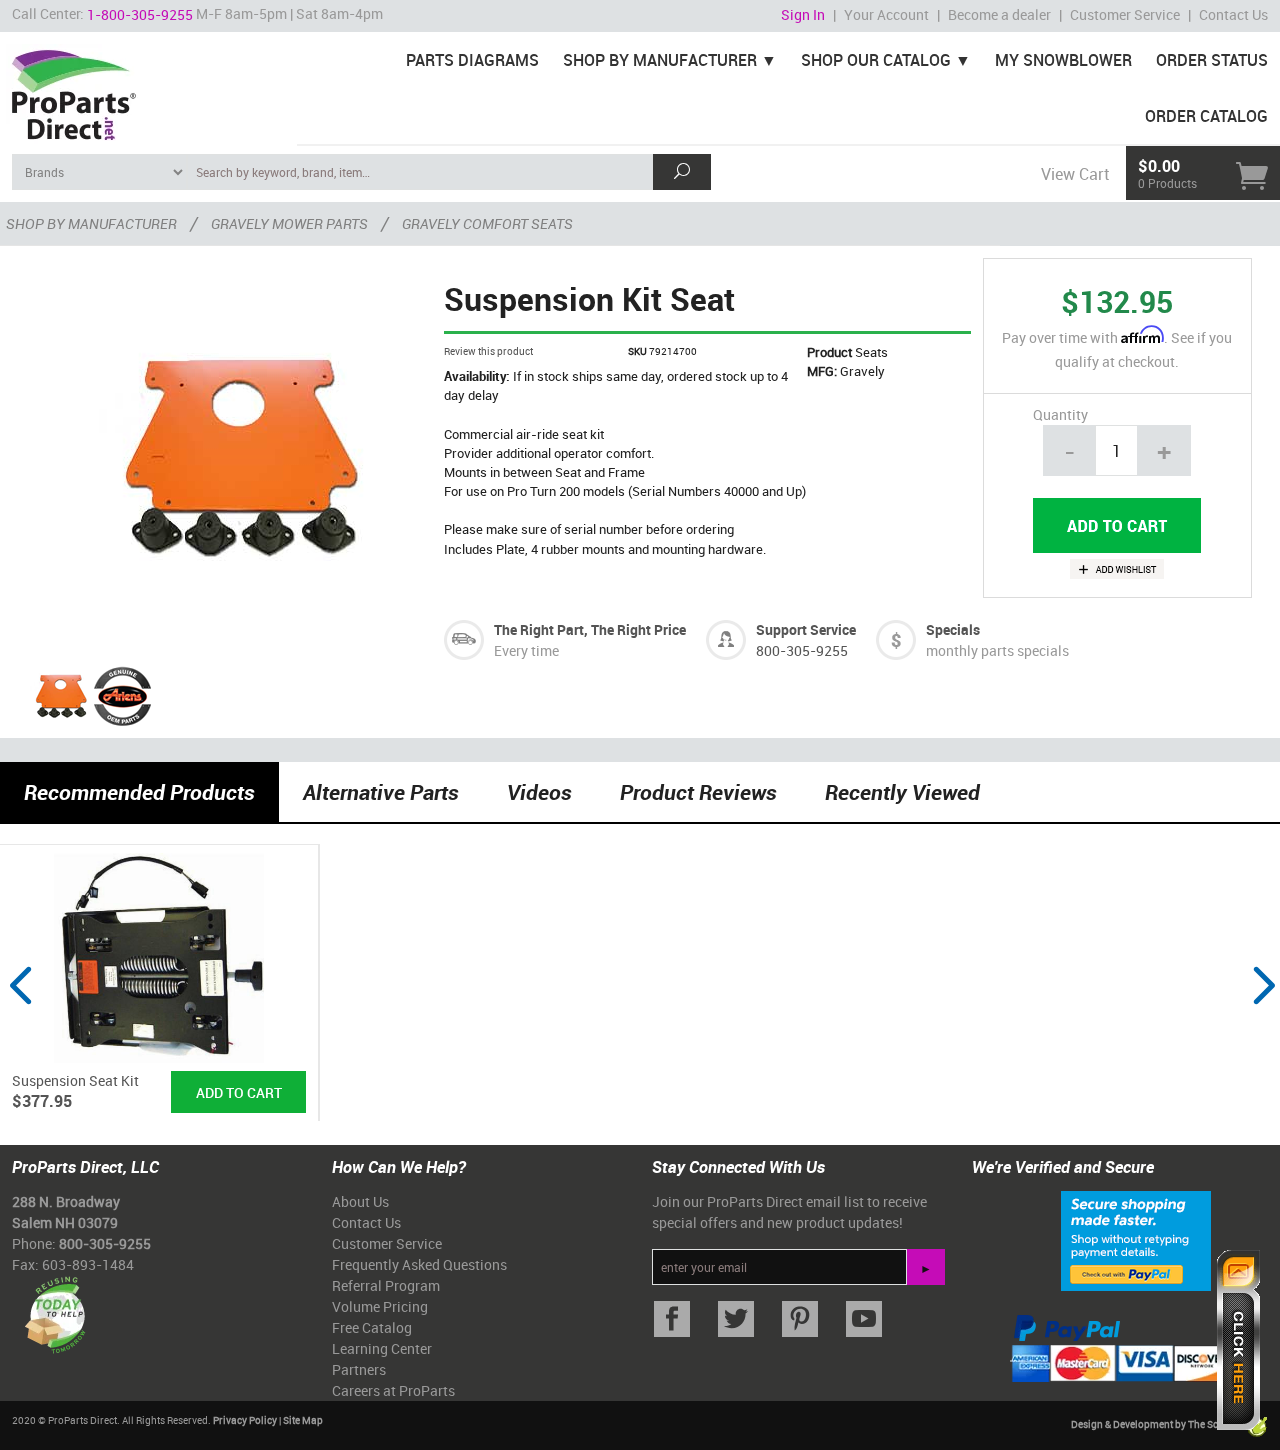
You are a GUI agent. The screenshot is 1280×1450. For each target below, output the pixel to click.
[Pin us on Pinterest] (800, 1319)
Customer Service (1125, 14)
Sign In (803, 14)
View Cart (1075, 174)
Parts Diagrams (472, 60)
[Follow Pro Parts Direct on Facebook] (672, 1319)
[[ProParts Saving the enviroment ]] (54, 1306)
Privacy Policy (245, 1420)
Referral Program (386, 1285)
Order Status (1212, 60)
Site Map (303, 1420)
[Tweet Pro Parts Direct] (736, 1319)
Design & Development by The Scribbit (1158, 1424)
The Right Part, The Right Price (590, 629)
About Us (360, 1201)
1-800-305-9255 (140, 14)
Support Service (806, 629)
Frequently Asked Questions (419, 1264)
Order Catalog (1206, 116)
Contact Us (1233, 14)
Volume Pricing (380, 1306)
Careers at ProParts (393, 1390)
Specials (953, 629)
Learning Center (382, 1348)
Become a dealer (999, 14)
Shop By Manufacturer (660, 60)
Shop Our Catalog (876, 60)
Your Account (886, 14)
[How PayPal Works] (1136, 1239)
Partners (359, 1369)
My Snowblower (1063, 60)
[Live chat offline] (1238, 1340)
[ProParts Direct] (148, 88)
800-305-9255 (802, 650)
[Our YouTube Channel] (864, 1319)
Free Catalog (372, 1327)
